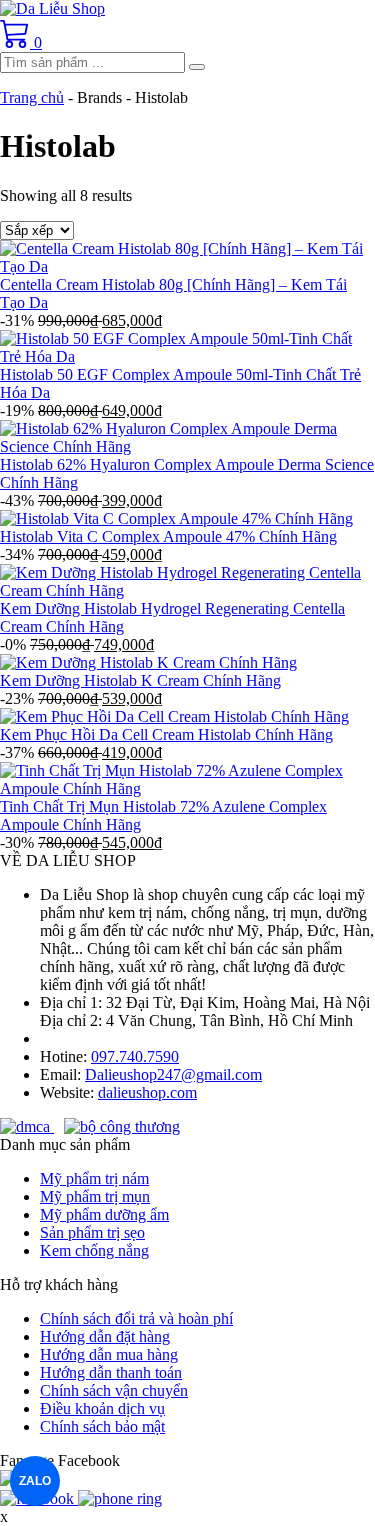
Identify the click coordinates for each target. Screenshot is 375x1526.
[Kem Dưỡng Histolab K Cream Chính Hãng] (148, 662)
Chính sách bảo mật (102, 1426)
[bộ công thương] (122, 1126)
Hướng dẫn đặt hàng (105, 1336)
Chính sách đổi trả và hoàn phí (136, 1318)
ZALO (35, 1481)
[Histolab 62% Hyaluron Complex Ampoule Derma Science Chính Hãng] (187, 446)
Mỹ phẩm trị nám (94, 1178)
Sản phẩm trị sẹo (92, 1232)
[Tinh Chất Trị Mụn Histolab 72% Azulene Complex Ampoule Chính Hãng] (187, 788)
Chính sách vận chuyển (114, 1390)
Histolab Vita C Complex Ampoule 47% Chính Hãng (168, 536)
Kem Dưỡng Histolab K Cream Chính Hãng (140, 680)
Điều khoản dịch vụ (102, 1408)
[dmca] (27, 1126)
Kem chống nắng (94, 1250)
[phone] (120, 1498)
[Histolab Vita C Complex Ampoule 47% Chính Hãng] (176, 518)
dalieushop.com (147, 1092)
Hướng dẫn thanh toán (111, 1372)
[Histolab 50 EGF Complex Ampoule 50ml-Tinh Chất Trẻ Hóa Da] (187, 356)
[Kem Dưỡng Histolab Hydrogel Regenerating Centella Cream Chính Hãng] (187, 590)
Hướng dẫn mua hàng (109, 1354)
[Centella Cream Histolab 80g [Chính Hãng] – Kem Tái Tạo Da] (187, 266)
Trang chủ (32, 97)
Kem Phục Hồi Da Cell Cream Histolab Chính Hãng (166, 734)
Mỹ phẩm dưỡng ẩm (104, 1214)
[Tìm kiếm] (197, 67)
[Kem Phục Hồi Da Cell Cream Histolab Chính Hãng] (174, 716)
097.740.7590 (135, 1056)
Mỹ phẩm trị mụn (95, 1196)
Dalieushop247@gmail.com (173, 1074)
